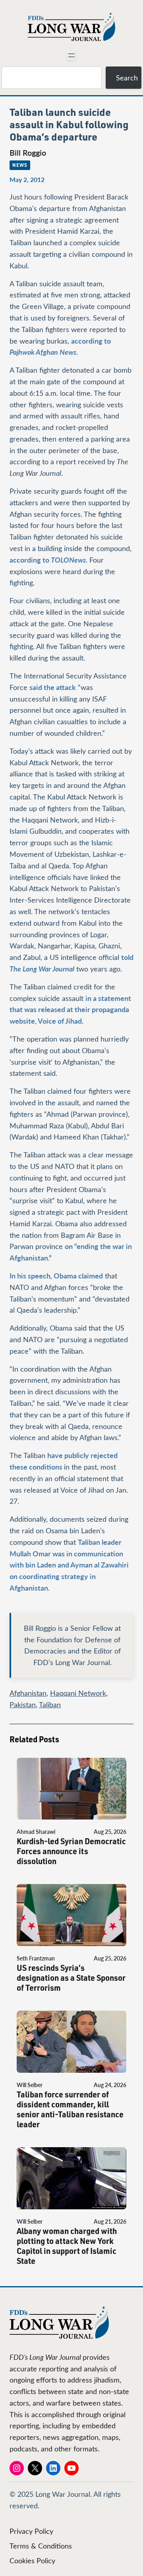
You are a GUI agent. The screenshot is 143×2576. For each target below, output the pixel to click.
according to (48, 560)
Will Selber (30, 2085)
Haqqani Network (78, 1693)
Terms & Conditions (41, 2546)
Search (127, 78)
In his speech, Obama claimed (56, 1275)
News (20, 165)
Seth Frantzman (36, 1958)
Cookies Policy (32, 2560)
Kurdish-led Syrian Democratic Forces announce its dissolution (71, 1851)
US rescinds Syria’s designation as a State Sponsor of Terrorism (71, 1978)
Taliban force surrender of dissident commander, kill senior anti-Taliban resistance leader (70, 2109)
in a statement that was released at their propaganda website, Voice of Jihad (70, 1009)
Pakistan (23, 1704)
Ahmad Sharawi (36, 1832)
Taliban (50, 1704)
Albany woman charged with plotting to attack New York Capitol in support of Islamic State (67, 2246)
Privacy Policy (31, 2531)
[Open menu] (71, 55)
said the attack (53, 687)
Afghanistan (28, 1693)
